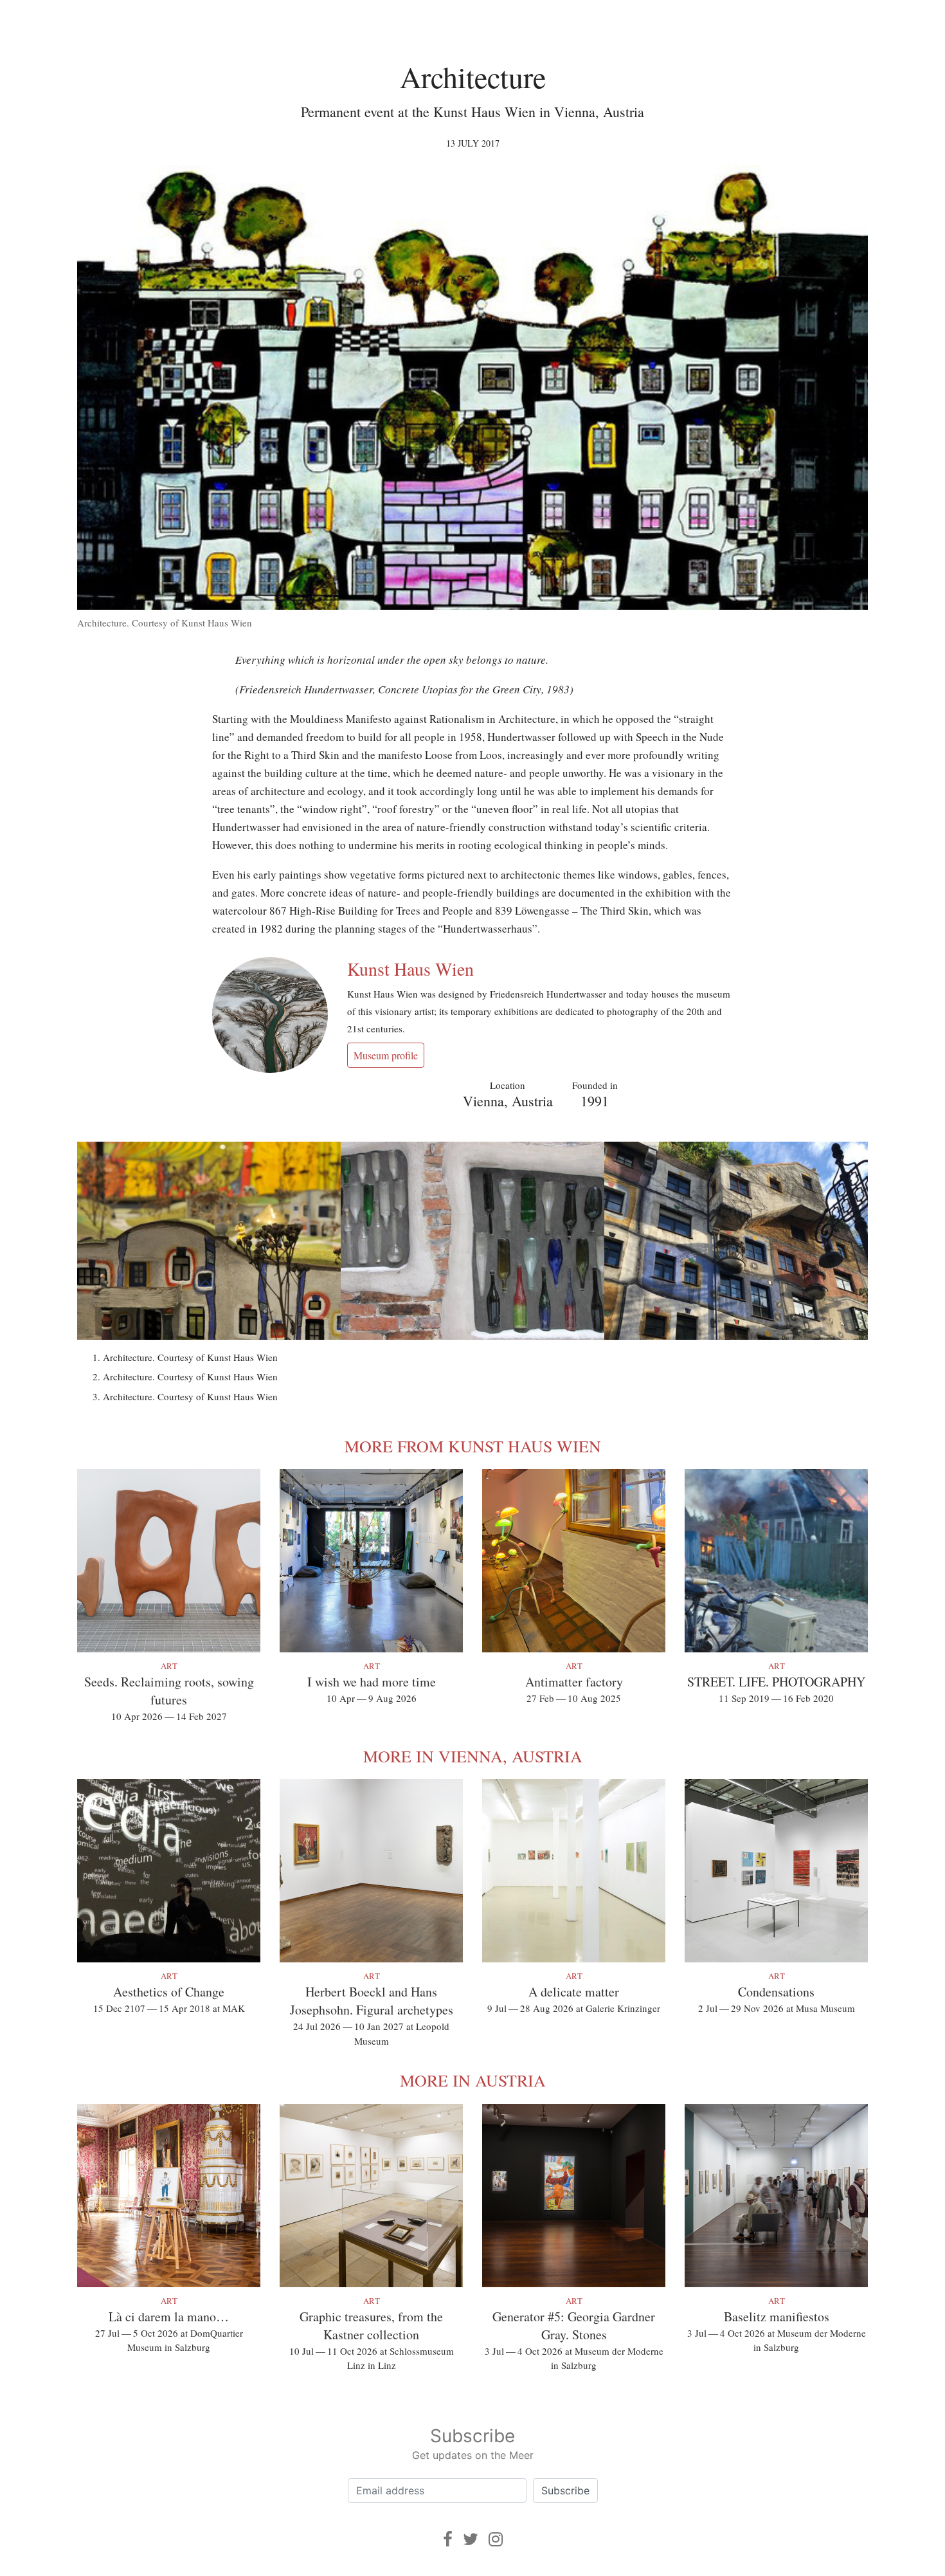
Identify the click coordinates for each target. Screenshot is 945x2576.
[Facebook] (448, 2539)
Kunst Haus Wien (410, 969)
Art (169, 1666)
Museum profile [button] (386, 1055)
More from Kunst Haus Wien (473, 1446)
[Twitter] (471, 2539)
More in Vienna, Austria (473, 1756)
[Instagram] (496, 2539)
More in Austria (473, 2080)
